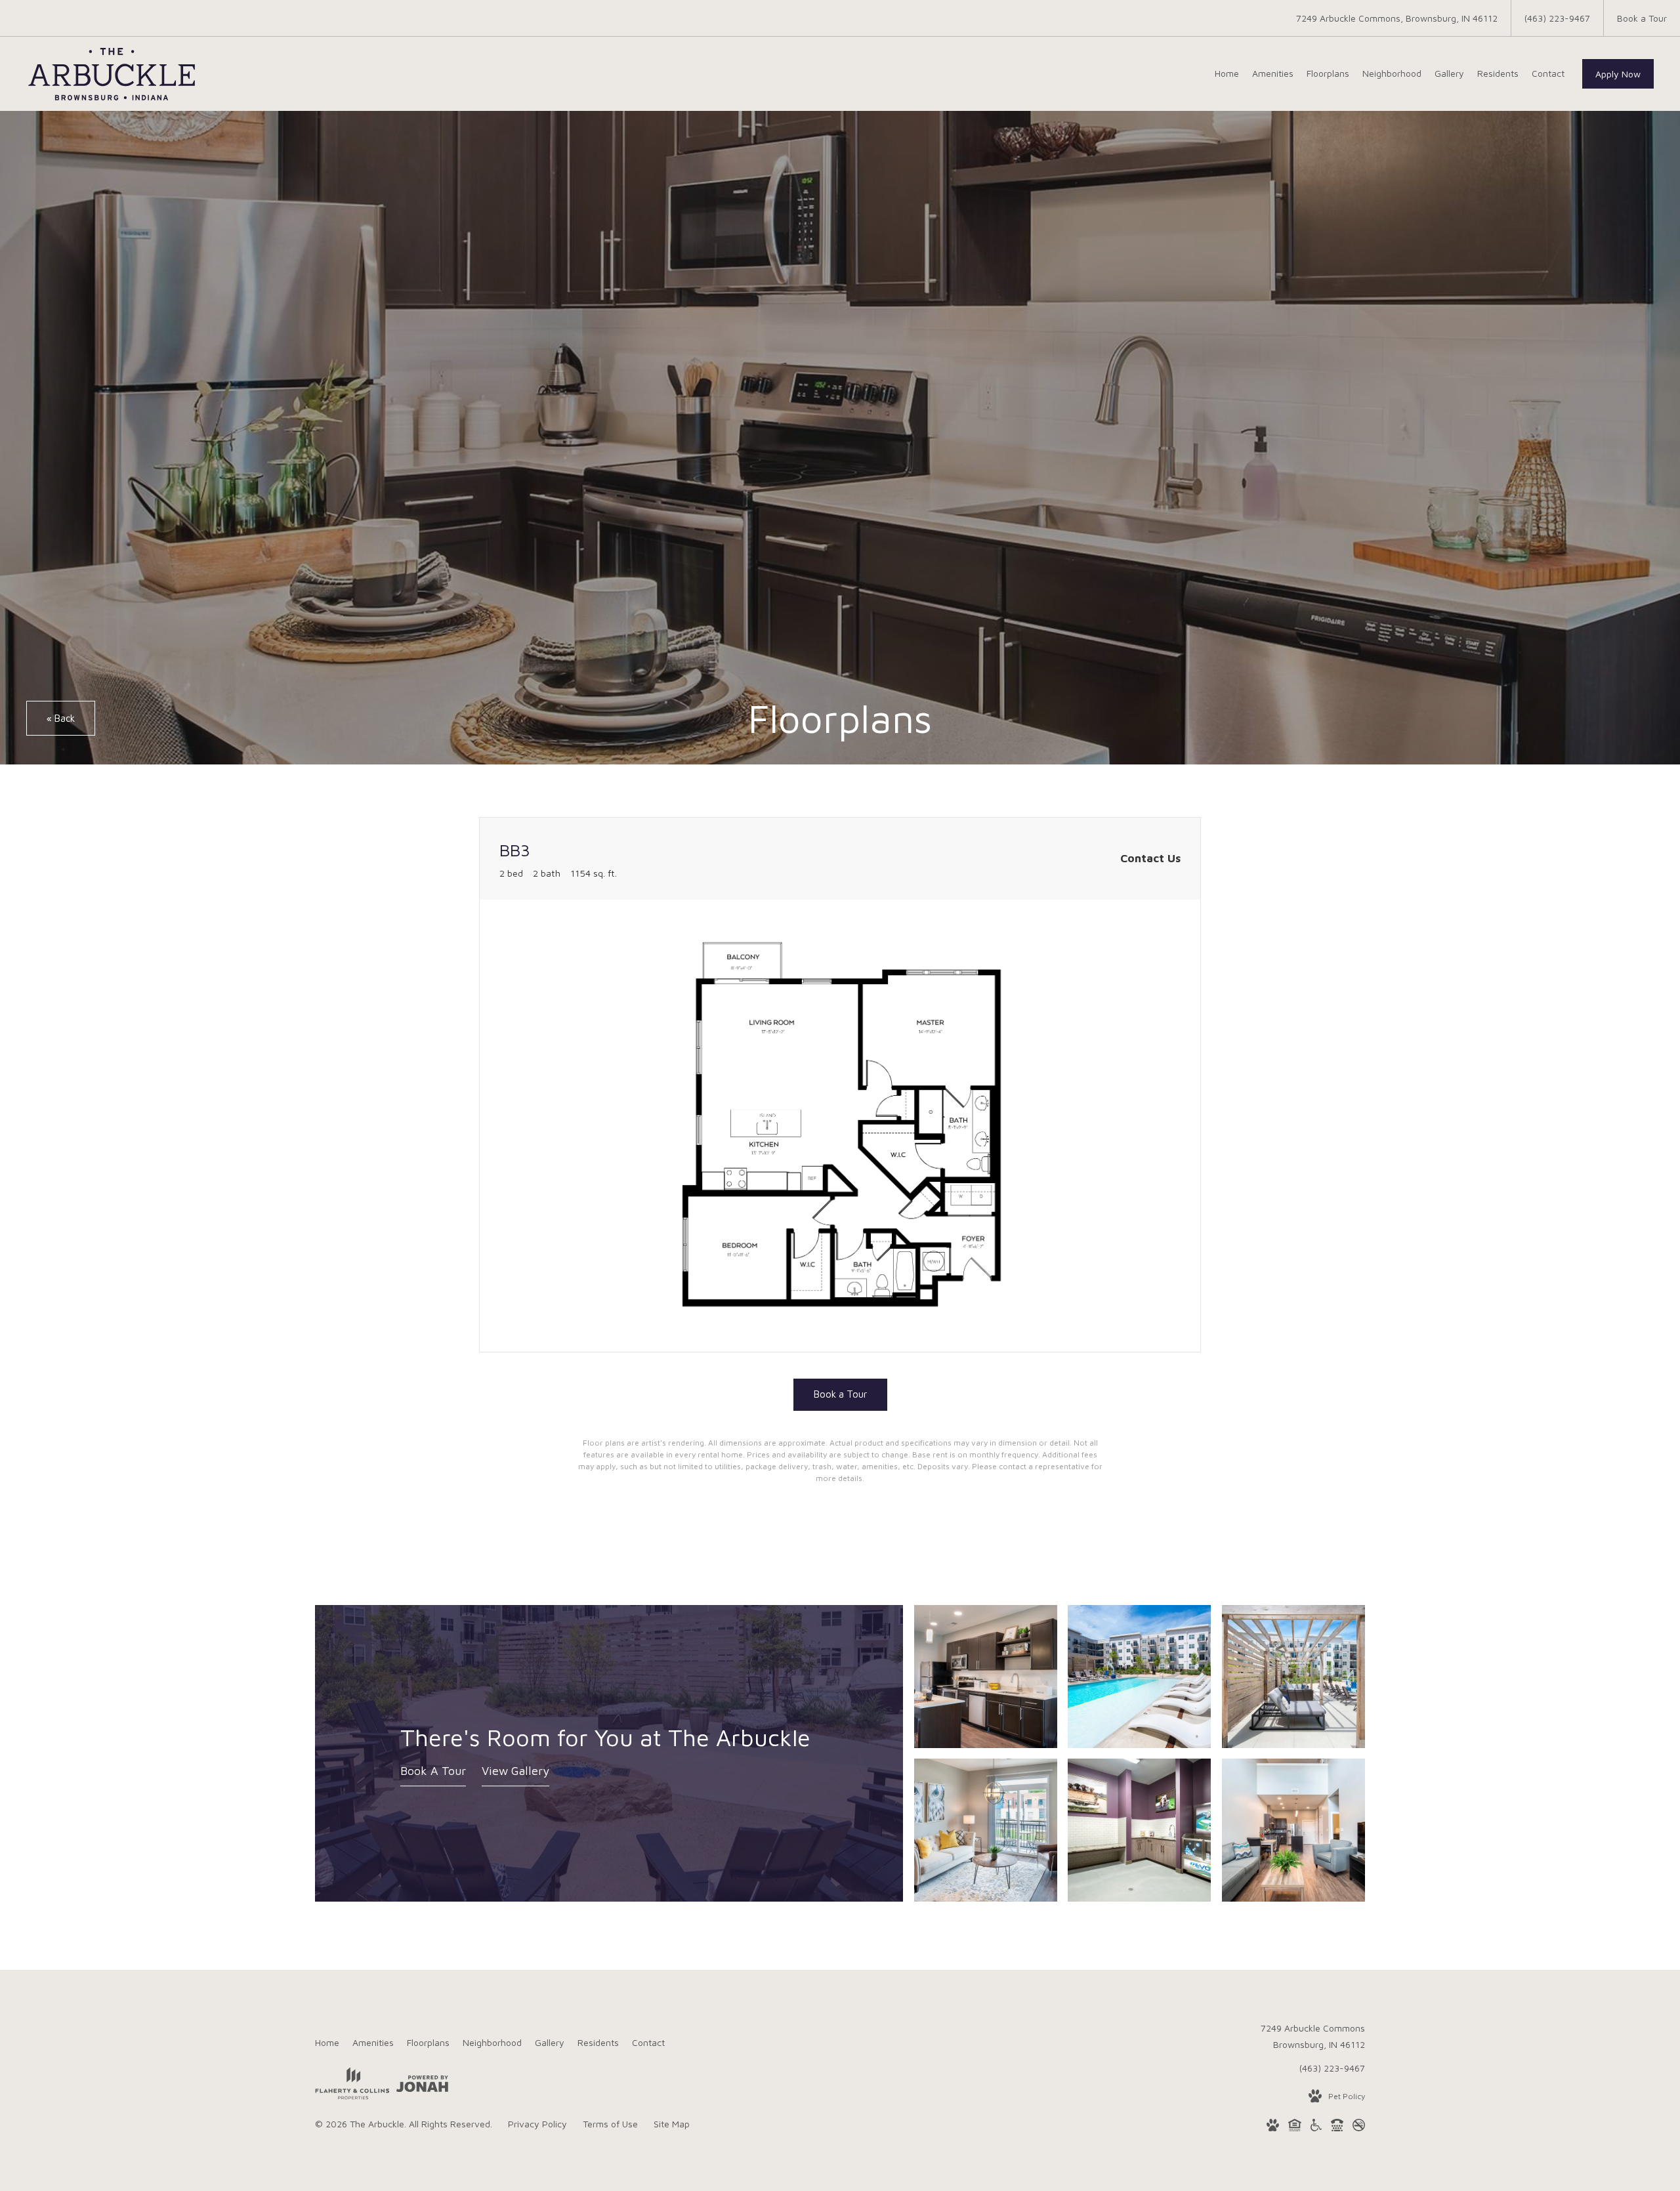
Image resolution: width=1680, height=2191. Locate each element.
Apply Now (1618, 74)
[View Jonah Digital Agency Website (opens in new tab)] (422, 2086)
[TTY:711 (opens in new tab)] (1337, 2127)
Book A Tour (433, 1771)
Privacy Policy (537, 2124)
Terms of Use (610, 2124)
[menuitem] (1227, 73)
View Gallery (515, 1771)
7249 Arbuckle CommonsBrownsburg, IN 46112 (1313, 2036)
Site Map (672, 2124)
